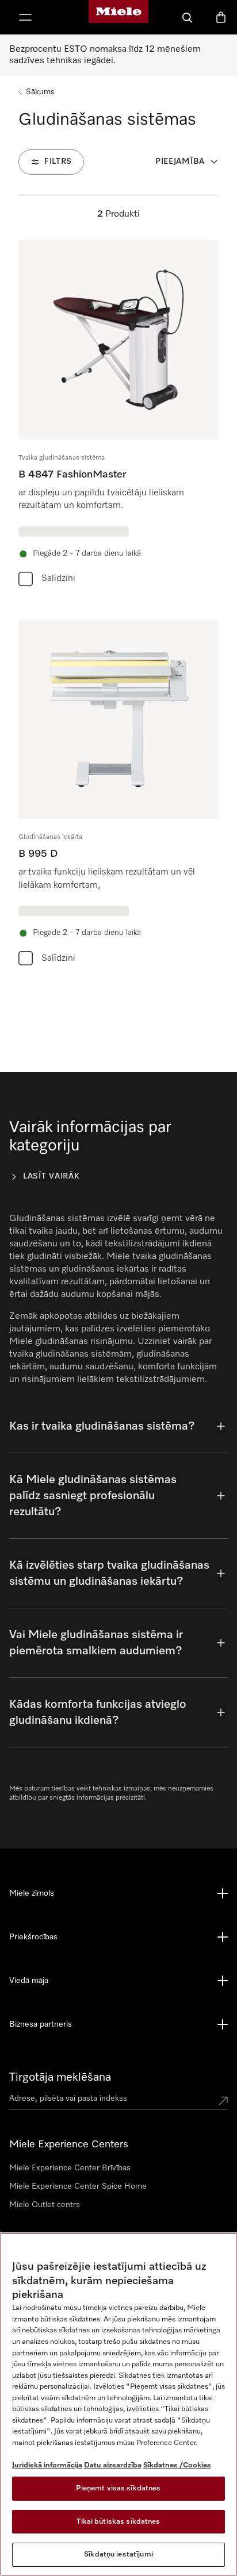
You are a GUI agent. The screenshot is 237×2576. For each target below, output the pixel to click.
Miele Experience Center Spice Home (78, 2186)
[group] (118, 415)
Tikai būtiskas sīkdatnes (118, 2522)
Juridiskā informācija (47, 2465)
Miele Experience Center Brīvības (70, 2168)
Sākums (40, 92)
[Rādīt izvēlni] (25, 17)
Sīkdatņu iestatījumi (118, 2554)
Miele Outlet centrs (45, 2205)
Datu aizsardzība (113, 2465)
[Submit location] (223, 2101)
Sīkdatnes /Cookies (177, 2465)
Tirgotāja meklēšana (60, 2077)
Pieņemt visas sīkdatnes (118, 2488)
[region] (118, 2404)
